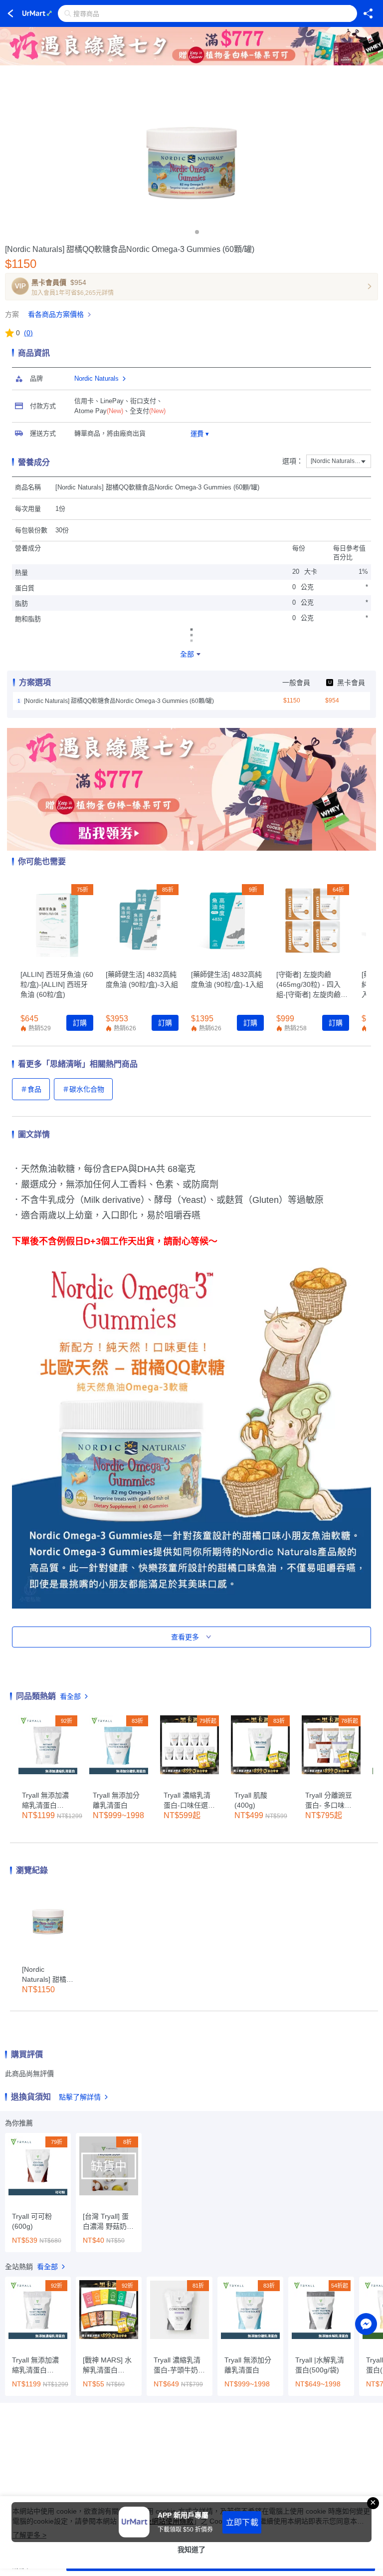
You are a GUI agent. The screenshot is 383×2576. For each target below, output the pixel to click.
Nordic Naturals (96, 378)
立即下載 (242, 2522)
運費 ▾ (200, 434)
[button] (186, 232)
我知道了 (191, 2550)
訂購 (80, 1023)
